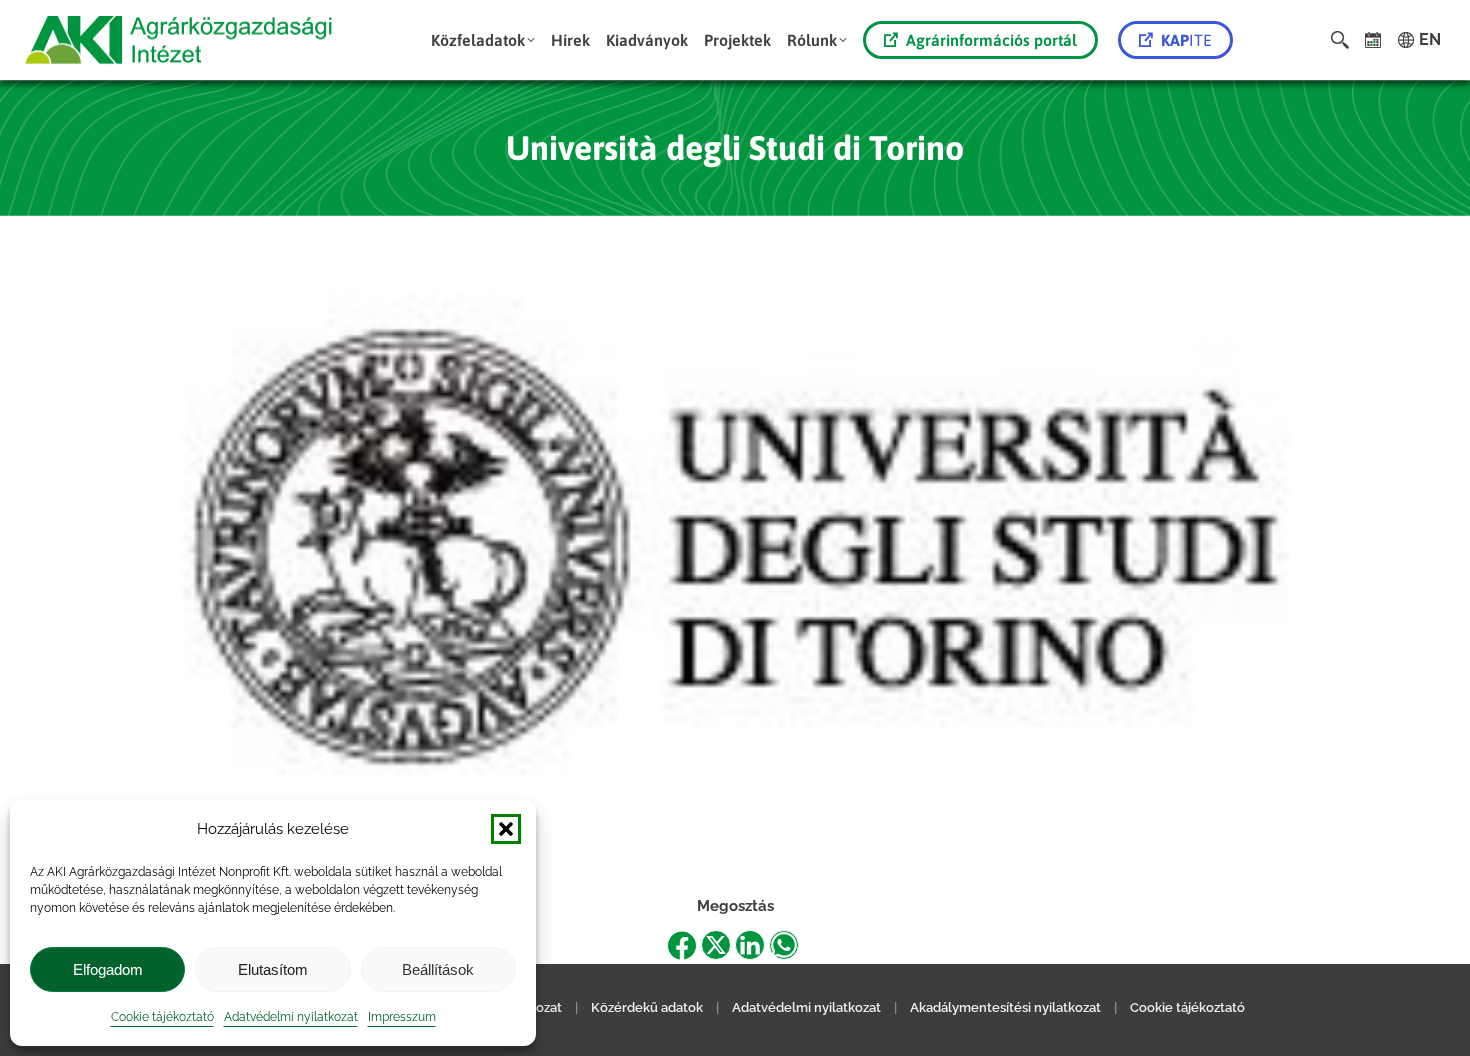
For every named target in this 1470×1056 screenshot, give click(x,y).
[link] (1373, 40)
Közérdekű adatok (647, 1007)
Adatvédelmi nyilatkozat (291, 1017)
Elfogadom (108, 969)
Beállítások (438, 969)
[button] (506, 829)
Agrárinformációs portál (991, 40)
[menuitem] (483, 40)
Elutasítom (273, 969)
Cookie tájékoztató (162, 1017)
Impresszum (402, 1017)
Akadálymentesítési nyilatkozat (1005, 1007)
